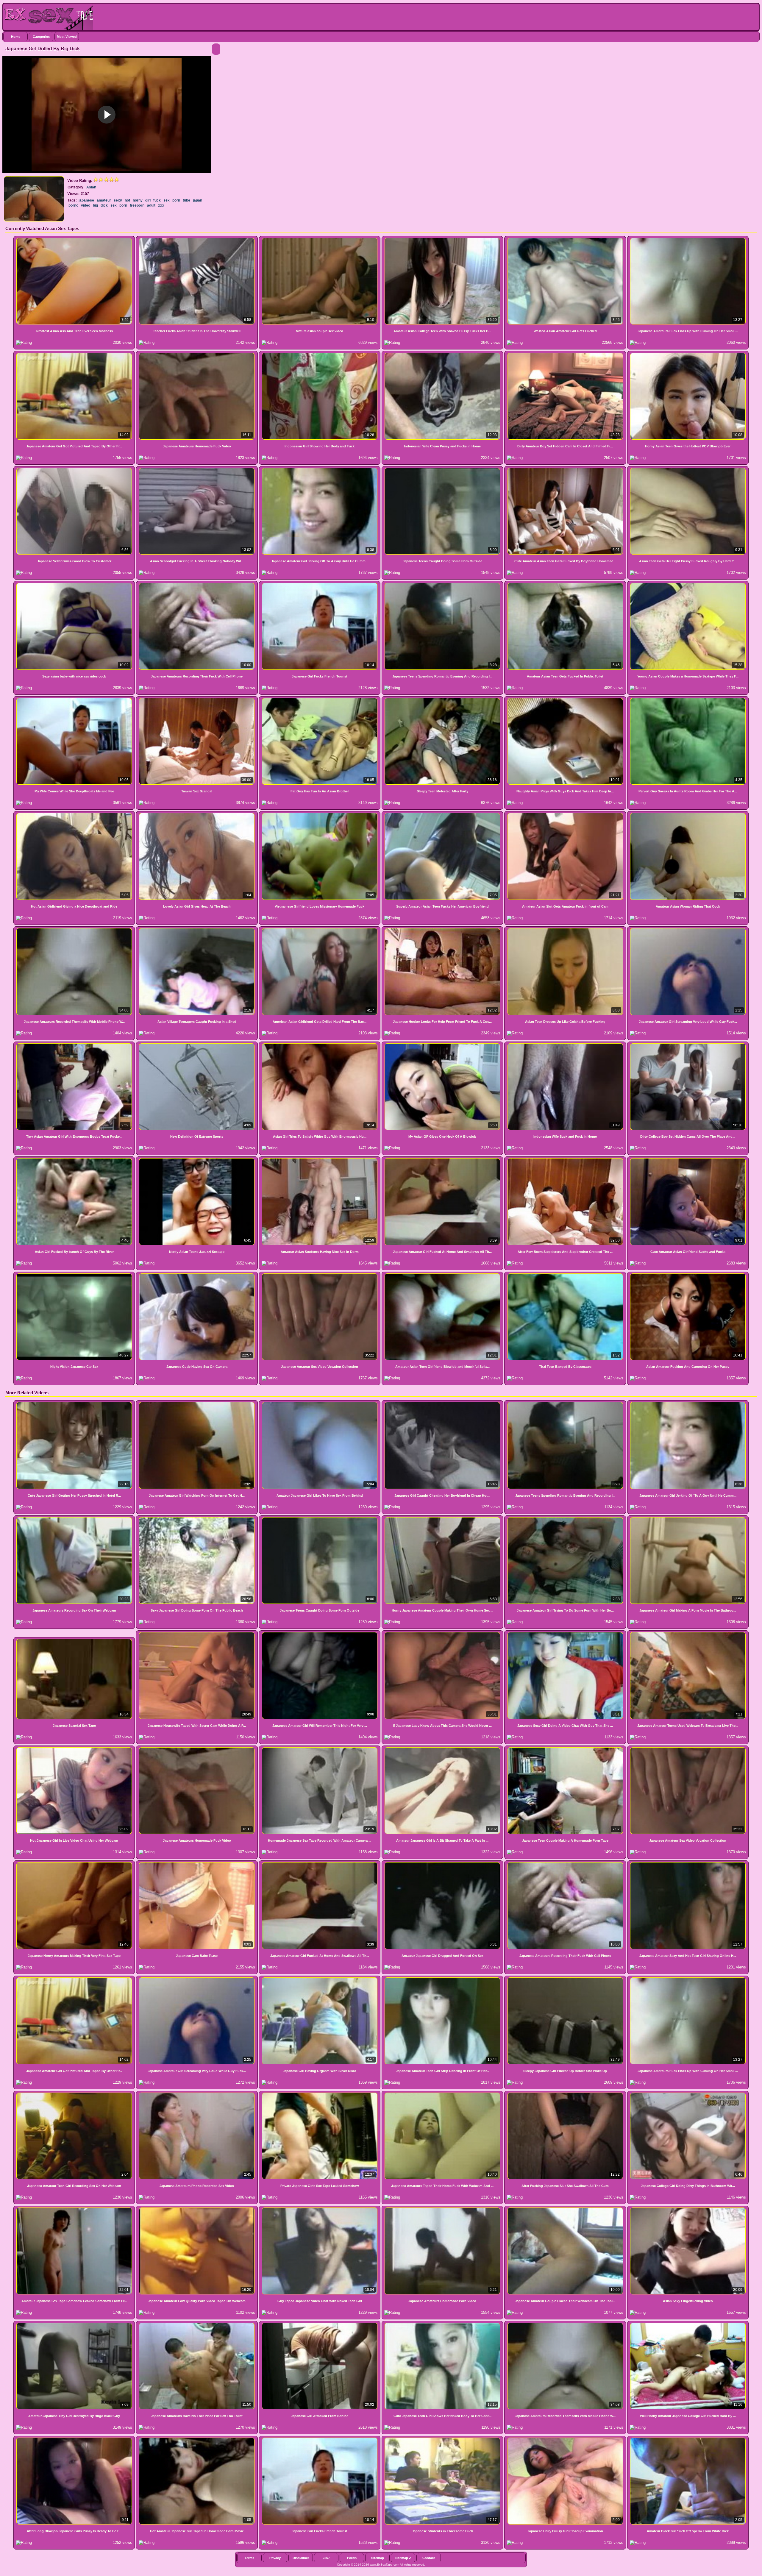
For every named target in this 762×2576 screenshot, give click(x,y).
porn (176, 200)
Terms (249, 2558)
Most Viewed (67, 37)
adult (151, 205)
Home (16, 37)
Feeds (352, 2558)
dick (104, 205)
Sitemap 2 (403, 2558)
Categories (41, 37)
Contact (429, 2558)
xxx (161, 205)
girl (148, 200)
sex (167, 200)
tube (186, 200)
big (95, 205)
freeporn (137, 205)
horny (138, 200)
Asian (91, 187)
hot (127, 200)
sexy (118, 200)
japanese (86, 200)
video (86, 205)
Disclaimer (301, 2558)
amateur (104, 200)
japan (197, 200)
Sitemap (378, 2558)
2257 (326, 2558)
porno (73, 205)
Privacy (275, 2558)
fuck (157, 200)
